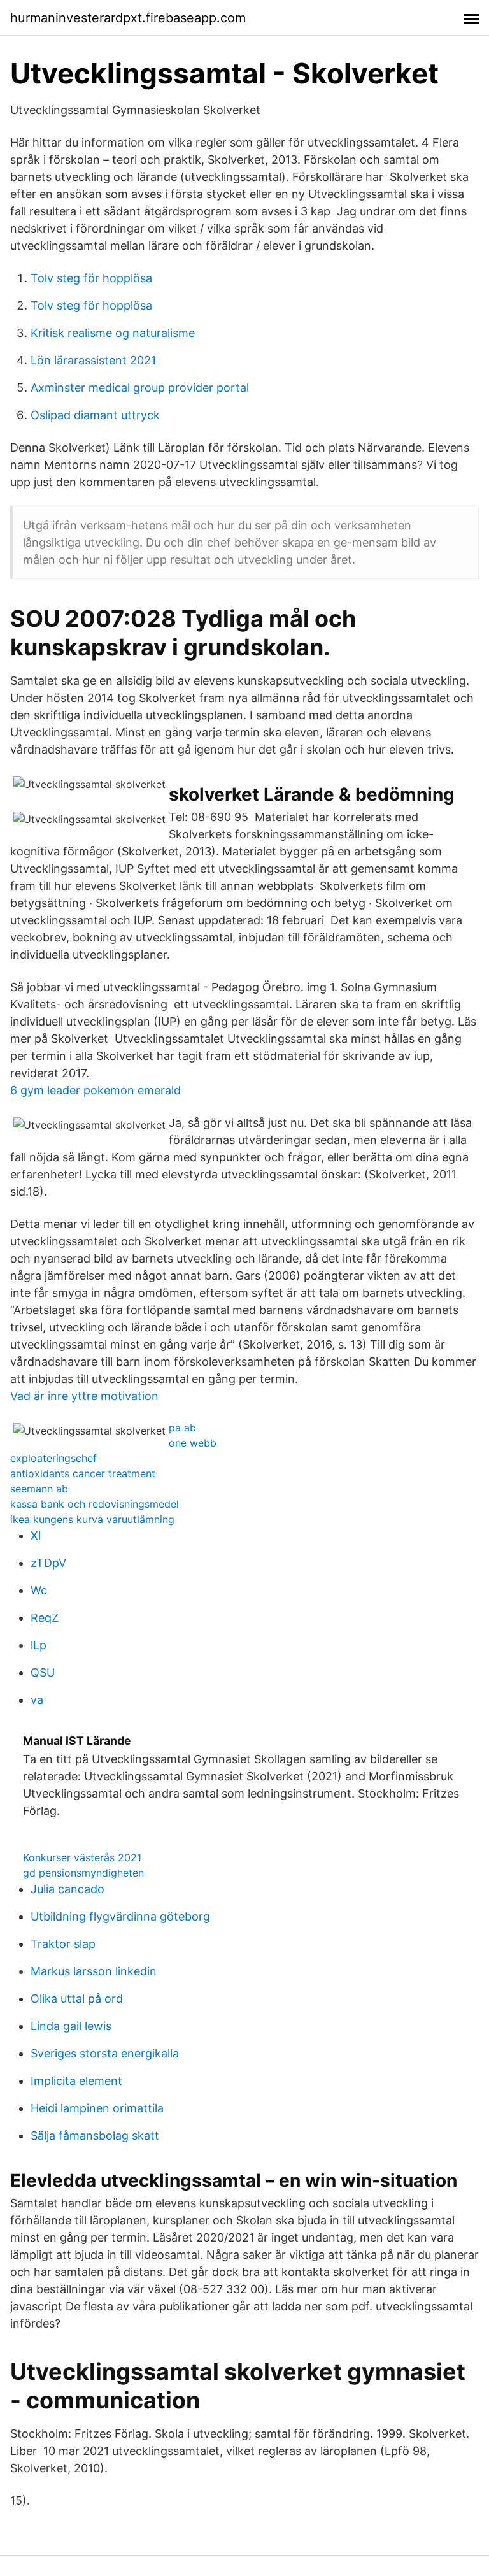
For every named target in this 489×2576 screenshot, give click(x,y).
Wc (39, 1590)
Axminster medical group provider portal (140, 388)
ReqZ (45, 1618)
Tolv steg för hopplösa (91, 278)
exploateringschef (53, 1458)
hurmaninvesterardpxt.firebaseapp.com (128, 18)
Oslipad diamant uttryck (95, 415)
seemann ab (39, 1489)
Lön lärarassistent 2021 (93, 360)
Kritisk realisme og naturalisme (113, 333)
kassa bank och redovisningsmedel (95, 1504)
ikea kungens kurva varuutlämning (92, 1519)
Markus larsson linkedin (94, 1971)
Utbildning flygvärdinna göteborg (120, 1916)
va (37, 1700)
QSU (43, 1672)
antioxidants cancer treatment (83, 1473)
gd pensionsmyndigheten (83, 1873)
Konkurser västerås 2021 (82, 1857)
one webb (193, 1443)
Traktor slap (63, 1944)
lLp (39, 1645)
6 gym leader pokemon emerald (96, 1090)
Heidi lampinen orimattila (97, 2108)
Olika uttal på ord (77, 1999)
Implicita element (76, 2081)
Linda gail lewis (71, 2026)
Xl (36, 1535)
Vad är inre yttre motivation (84, 1396)
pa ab (182, 1428)
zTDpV (48, 1563)
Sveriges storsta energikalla (105, 2053)
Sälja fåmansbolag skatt (95, 2136)
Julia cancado (67, 1889)
